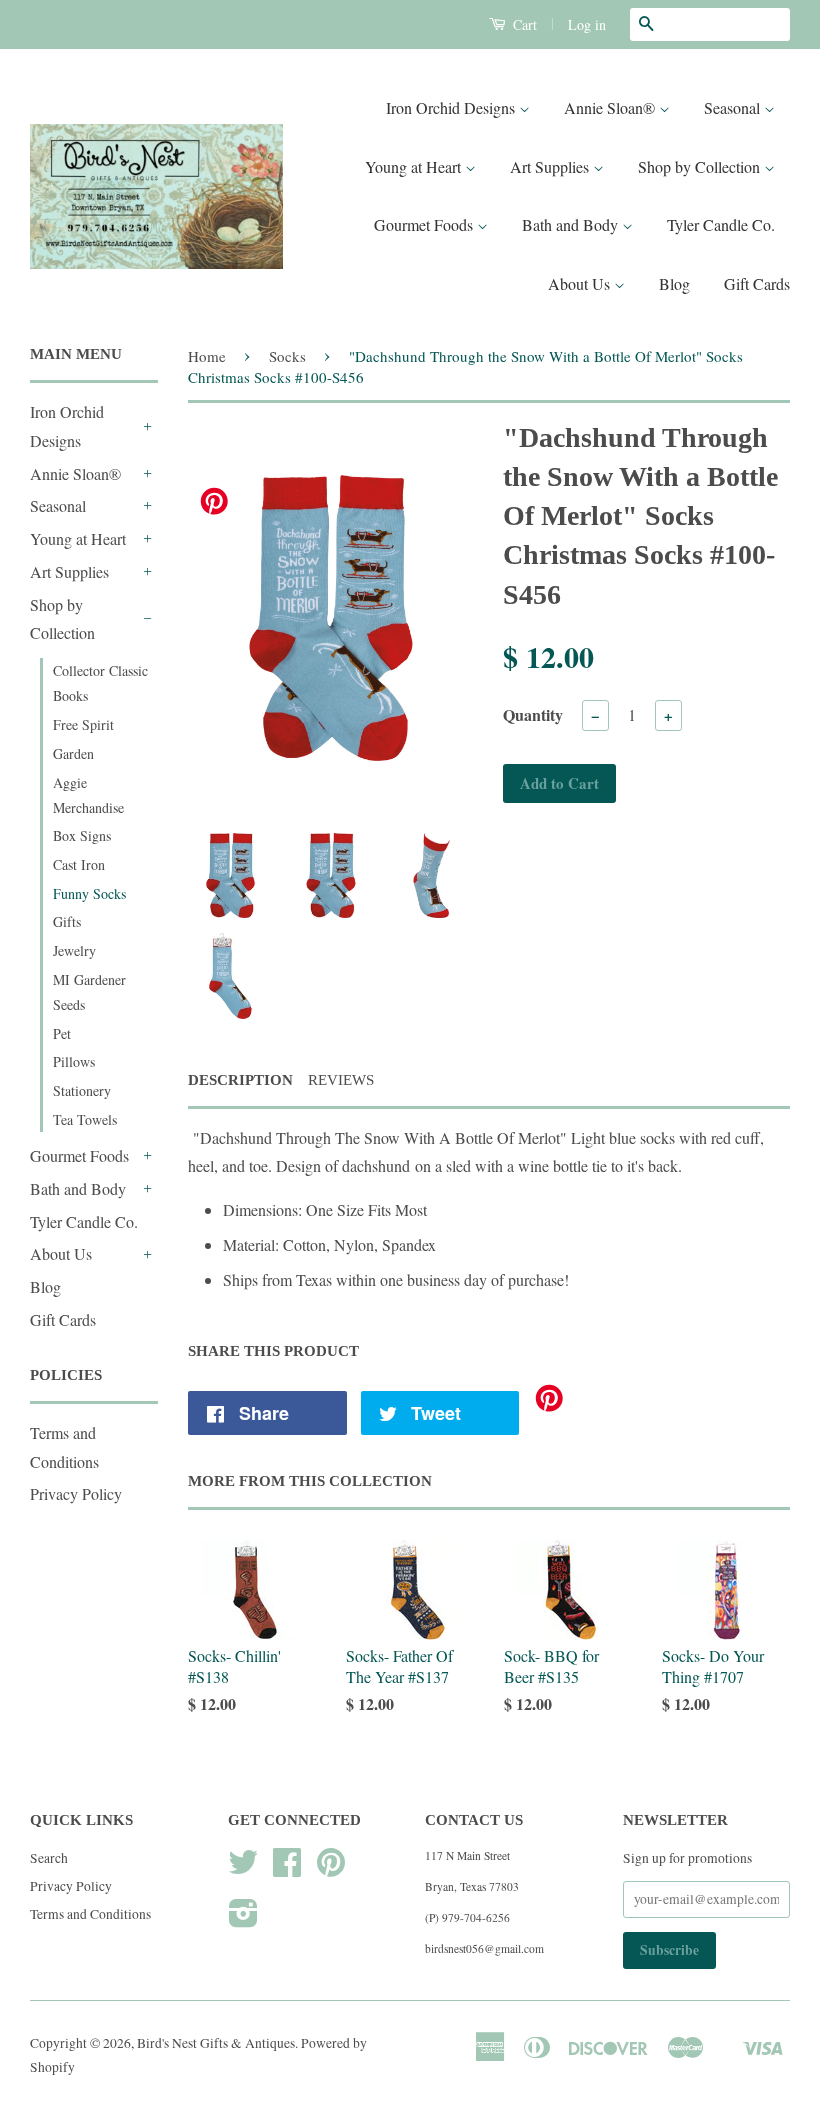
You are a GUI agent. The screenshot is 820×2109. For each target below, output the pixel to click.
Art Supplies (551, 166)
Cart (523, 24)
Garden (73, 753)
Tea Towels (85, 1119)
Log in (587, 24)
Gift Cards (757, 283)
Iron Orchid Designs (452, 107)
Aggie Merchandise (88, 795)
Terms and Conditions (90, 1914)
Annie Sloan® (611, 107)
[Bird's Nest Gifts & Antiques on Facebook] (287, 1869)
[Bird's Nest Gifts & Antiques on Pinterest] (331, 1869)
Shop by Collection (701, 166)
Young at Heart (415, 166)
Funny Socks (89, 893)
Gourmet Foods (425, 224)
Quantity (533, 714)
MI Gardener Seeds (89, 992)
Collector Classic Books (100, 683)
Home (207, 356)
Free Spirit (83, 724)
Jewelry (74, 950)
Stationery (82, 1090)
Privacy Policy (76, 1493)
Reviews (341, 1080)
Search (49, 1858)
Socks (287, 356)
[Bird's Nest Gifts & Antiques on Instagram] (243, 1920)
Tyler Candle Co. (721, 224)
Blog (674, 283)
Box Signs (82, 835)
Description (240, 1080)
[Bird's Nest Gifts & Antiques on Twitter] (243, 1869)
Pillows (74, 1061)
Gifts (67, 921)
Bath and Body (572, 224)
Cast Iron (79, 864)
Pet (62, 1033)
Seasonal (734, 107)
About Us (581, 283)
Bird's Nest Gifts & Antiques (216, 2043)
